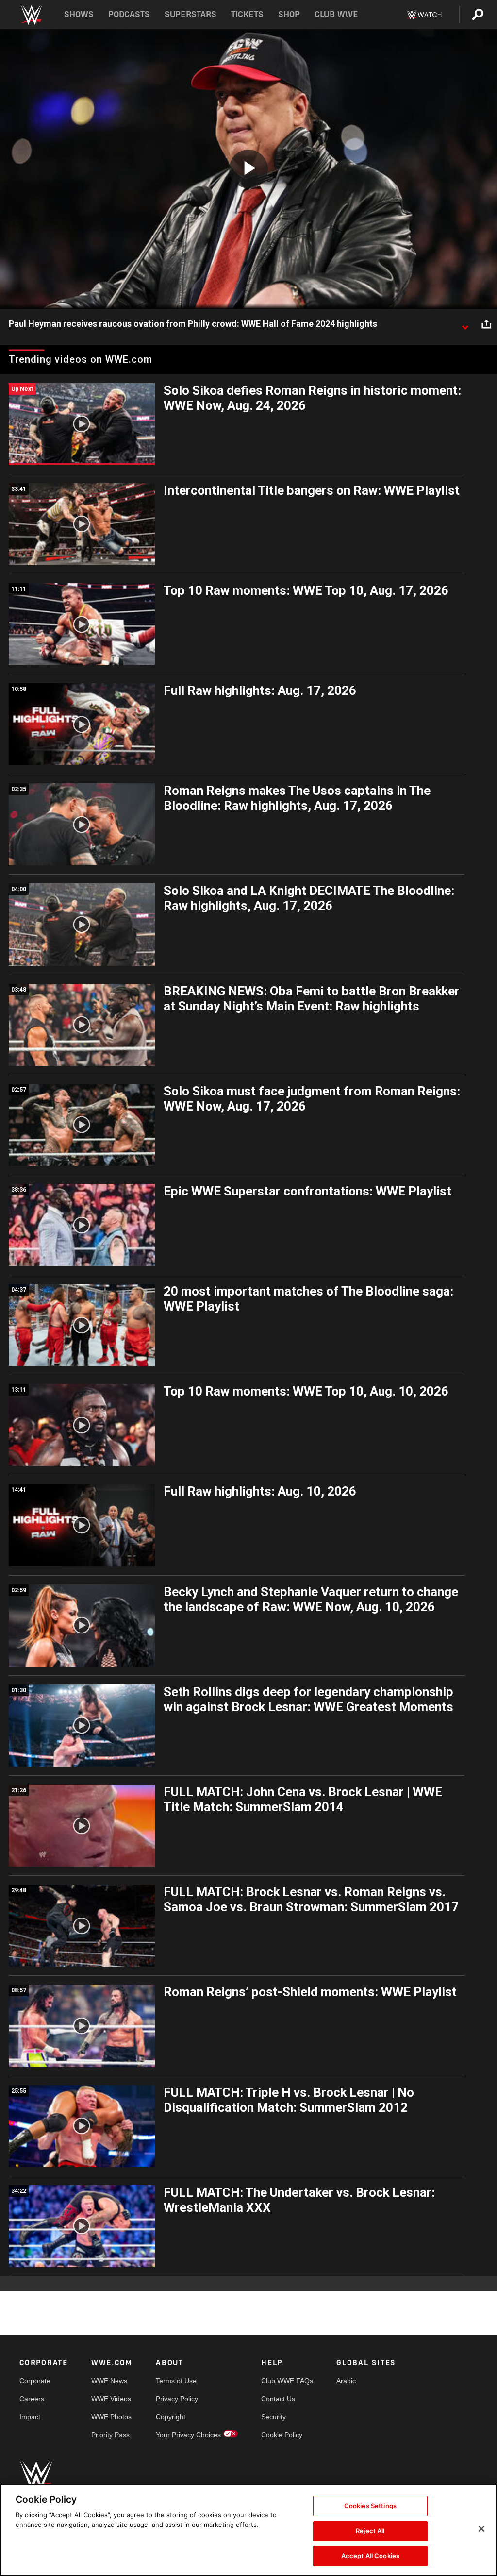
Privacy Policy (177, 2399)
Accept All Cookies (370, 2556)
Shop (289, 14)
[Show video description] (465, 324)
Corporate (35, 2381)
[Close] (481, 2529)
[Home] (31, 15)
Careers (32, 2399)
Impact (30, 2417)
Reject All (370, 2531)
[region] (248, 2530)
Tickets (247, 14)
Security (273, 2417)
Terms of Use (176, 2381)
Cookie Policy (282, 2435)
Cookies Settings (370, 2506)
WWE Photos (111, 2417)
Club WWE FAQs (287, 2381)
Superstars (191, 14)
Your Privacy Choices (188, 2435)
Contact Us (278, 2399)
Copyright (171, 2417)
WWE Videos (111, 2399)
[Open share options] (486, 324)
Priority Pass (110, 2435)
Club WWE (336, 14)
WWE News (109, 2381)
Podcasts (129, 14)
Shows (79, 14)
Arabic (346, 2381)
